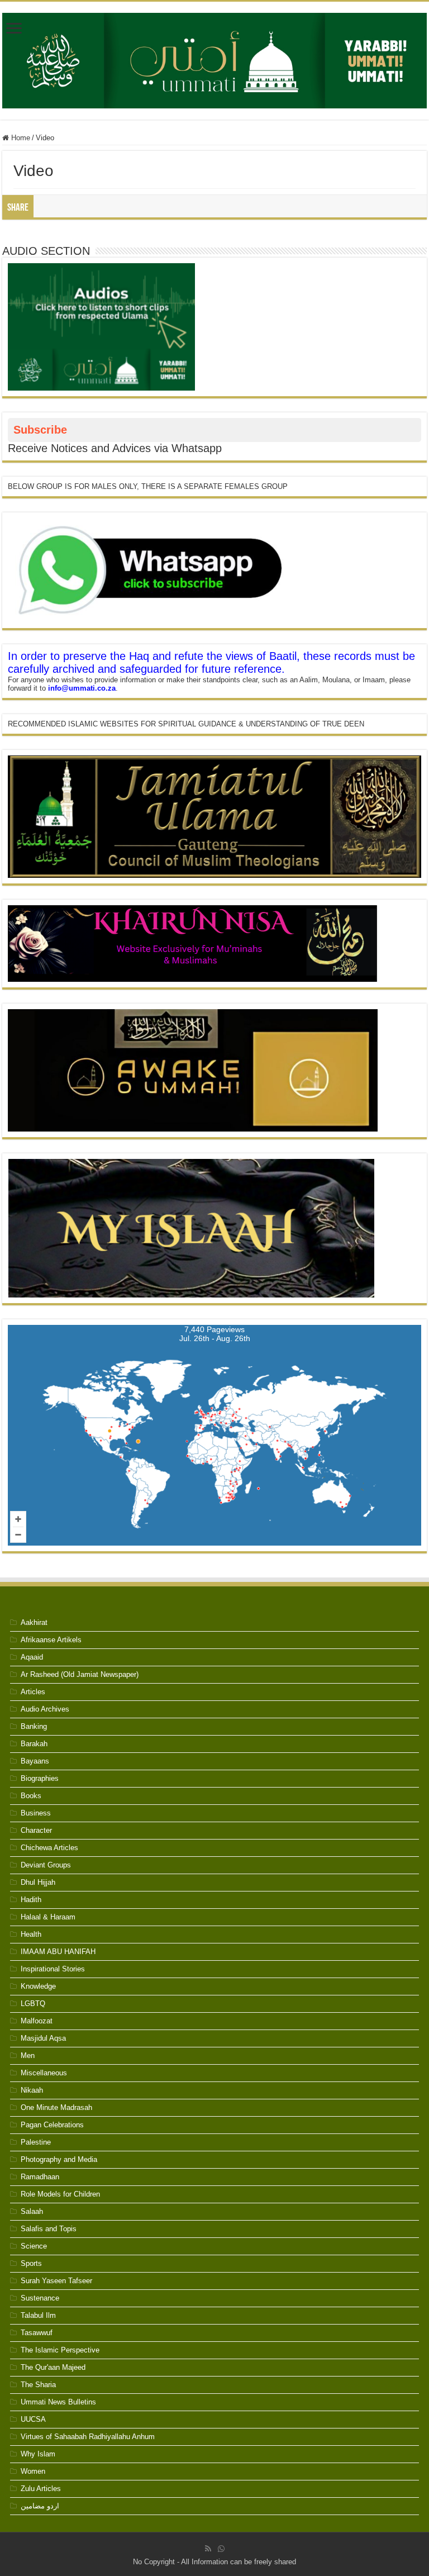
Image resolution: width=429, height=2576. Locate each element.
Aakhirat (34, 1622)
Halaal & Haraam (48, 1917)
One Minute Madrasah (56, 2107)
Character (36, 1830)
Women (33, 2471)
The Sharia (38, 2385)
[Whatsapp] (221, 2549)
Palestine (36, 2142)
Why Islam (38, 2454)
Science (34, 2246)
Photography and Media (59, 2159)
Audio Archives (45, 1709)
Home (20, 138)
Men (28, 2055)
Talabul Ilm (38, 2315)
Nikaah (32, 2090)
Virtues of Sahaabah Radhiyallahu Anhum (88, 2437)
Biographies (40, 1778)
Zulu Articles (41, 2489)
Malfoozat (37, 2021)
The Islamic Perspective (60, 2350)
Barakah (34, 1744)
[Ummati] (214, 59)
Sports (31, 2263)
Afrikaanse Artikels (51, 1640)
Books (31, 1796)
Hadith (31, 1900)
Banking (34, 1726)
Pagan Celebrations (52, 2125)
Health (31, 1934)
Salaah (32, 2211)
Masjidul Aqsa (43, 2038)
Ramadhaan (40, 2177)
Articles (33, 1692)
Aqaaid (32, 1657)
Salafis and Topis (49, 2229)
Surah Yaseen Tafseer (56, 2281)
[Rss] (208, 2549)
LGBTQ (33, 2004)
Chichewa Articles (49, 1848)
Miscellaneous (44, 2073)
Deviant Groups (46, 1865)
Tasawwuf (37, 2333)
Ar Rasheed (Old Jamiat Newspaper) (80, 1674)
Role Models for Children (60, 2194)
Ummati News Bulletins (58, 2402)
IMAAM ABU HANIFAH (58, 1952)
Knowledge (38, 1986)
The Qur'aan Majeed (53, 2367)
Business (36, 1813)
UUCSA (33, 2419)
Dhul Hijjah (38, 1882)
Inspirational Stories (53, 1969)
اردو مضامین (40, 2506)
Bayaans (35, 1761)
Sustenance (40, 2298)
